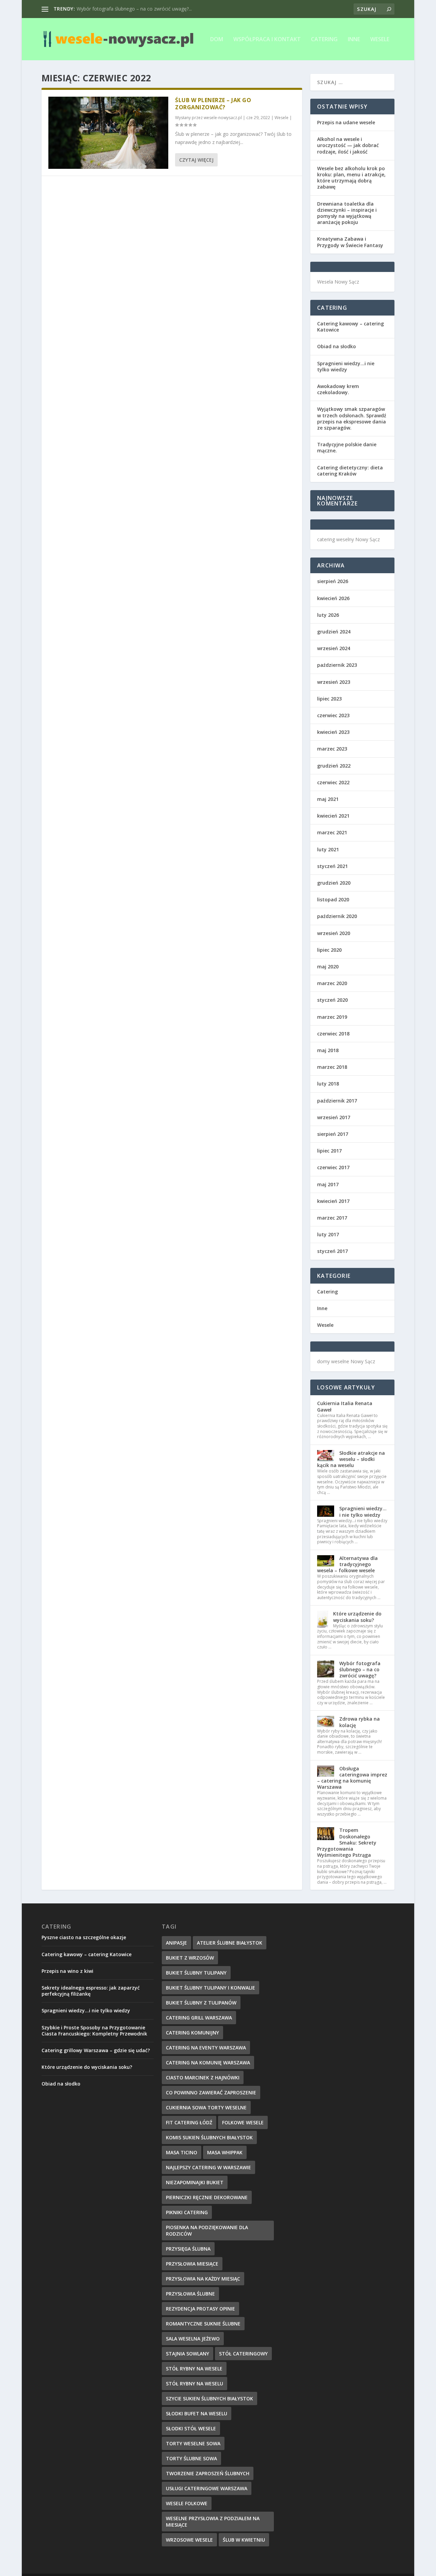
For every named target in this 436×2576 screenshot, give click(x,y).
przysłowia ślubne (190, 2294)
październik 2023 (337, 665)
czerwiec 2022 (333, 782)
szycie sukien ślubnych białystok (209, 2398)
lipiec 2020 (329, 950)
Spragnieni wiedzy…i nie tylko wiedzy (346, 366)
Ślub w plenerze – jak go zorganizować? (213, 104)
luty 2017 (328, 1234)
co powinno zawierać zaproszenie (211, 2092)
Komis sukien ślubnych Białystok (209, 2137)
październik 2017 (337, 1101)
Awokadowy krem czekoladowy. (338, 389)
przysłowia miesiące (192, 2264)
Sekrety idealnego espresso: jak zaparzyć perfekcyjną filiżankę (91, 1991)
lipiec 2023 (329, 699)
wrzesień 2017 (334, 1117)
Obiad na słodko (337, 346)
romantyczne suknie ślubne (203, 2324)
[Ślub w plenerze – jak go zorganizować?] (108, 133)
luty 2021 (328, 849)
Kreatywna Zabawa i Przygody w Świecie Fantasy (350, 242)
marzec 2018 (332, 1067)
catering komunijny (192, 2033)
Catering (324, 40)
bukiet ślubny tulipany (196, 1973)
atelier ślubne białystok (230, 1943)
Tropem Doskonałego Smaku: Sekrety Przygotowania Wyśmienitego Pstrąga (347, 1842)
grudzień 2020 (334, 883)
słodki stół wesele (191, 2428)
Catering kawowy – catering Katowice (351, 327)
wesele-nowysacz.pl (223, 118)
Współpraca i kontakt (267, 40)
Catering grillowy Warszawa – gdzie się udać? (96, 2050)
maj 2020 (328, 967)
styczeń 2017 (332, 1251)
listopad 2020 (333, 899)
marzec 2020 (332, 983)
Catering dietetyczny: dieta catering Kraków (350, 471)
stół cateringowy (243, 2354)
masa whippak (225, 2152)
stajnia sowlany (188, 2354)
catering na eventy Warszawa (206, 2048)
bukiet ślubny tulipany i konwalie (211, 1988)
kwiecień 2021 (333, 816)
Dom (217, 40)
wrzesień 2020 (334, 933)
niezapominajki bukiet (195, 2182)
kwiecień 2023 (333, 732)
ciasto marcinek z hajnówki (203, 2078)
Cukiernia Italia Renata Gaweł (345, 1406)
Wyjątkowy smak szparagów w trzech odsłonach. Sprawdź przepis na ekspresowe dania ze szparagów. (352, 418)
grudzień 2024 (334, 632)
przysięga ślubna (188, 2249)
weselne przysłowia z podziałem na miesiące (213, 2522)
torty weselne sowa (193, 2443)
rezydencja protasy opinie (200, 2309)
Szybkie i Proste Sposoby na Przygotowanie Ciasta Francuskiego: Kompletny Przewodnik (94, 2031)
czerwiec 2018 (333, 1034)
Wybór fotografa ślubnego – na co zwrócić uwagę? (360, 1669)
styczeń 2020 (332, 1000)
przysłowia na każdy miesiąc (203, 2279)
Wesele (380, 40)
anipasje (176, 1943)
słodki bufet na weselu (197, 2413)
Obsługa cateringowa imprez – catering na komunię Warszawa (352, 1778)
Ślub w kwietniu (244, 2540)
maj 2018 (328, 1050)
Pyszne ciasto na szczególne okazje (84, 1937)
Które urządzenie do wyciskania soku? (357, 1617)
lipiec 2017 (329, 1151)
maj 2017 (328, 1184)
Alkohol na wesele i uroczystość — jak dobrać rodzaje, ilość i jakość (348, 145)
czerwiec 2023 (333, 715)
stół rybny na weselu (194, 2384)
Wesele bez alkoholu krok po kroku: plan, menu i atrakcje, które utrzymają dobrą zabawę (351, 178)
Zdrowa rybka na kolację (360, 1722)
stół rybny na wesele (194, 2369)
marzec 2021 (332, 832)
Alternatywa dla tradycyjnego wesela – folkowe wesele (347, 1564)
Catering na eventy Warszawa (109, 9)
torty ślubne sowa (191, 2458)
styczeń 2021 (332, 866)
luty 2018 (328, 1084)
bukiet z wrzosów (190, 1958)
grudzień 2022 (334, 766)
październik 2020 (337, 916)
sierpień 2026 (333, 581)
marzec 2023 (332, 749)
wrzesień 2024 (334, 648)
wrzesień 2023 (334, 682)
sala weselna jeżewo (193, 2339)
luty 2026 (328, 615)
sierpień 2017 (333, 1134)
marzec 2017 (332, 1218)
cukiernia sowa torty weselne (206, 2107)
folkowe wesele (243, 2122)
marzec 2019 (332, 1017)
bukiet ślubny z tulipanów (201, 2003)
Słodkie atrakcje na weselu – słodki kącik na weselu (351, 1459)
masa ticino (182, 2152)
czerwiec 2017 (333, 1167)
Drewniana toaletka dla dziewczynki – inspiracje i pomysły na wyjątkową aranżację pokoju (347, 213)
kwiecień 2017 (333, 1201)
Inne (354, 40)
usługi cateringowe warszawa (207, 2488)
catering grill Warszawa (199, 2018)
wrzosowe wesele (189, 2540)
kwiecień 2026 (333, 598)
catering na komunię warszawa (208, 2063)
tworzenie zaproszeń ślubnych (208, 2473)
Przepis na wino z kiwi (67, 1971)
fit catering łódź (189, 2122)
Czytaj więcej (196, 160)
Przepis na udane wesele (346, 122)
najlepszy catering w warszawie (208, 2167)
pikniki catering (187, 2212)
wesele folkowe (187, 2503)
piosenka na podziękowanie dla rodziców (207, 2231)
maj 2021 (328, 799)
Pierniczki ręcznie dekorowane (207, 2197)
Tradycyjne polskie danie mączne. (347, 447)
